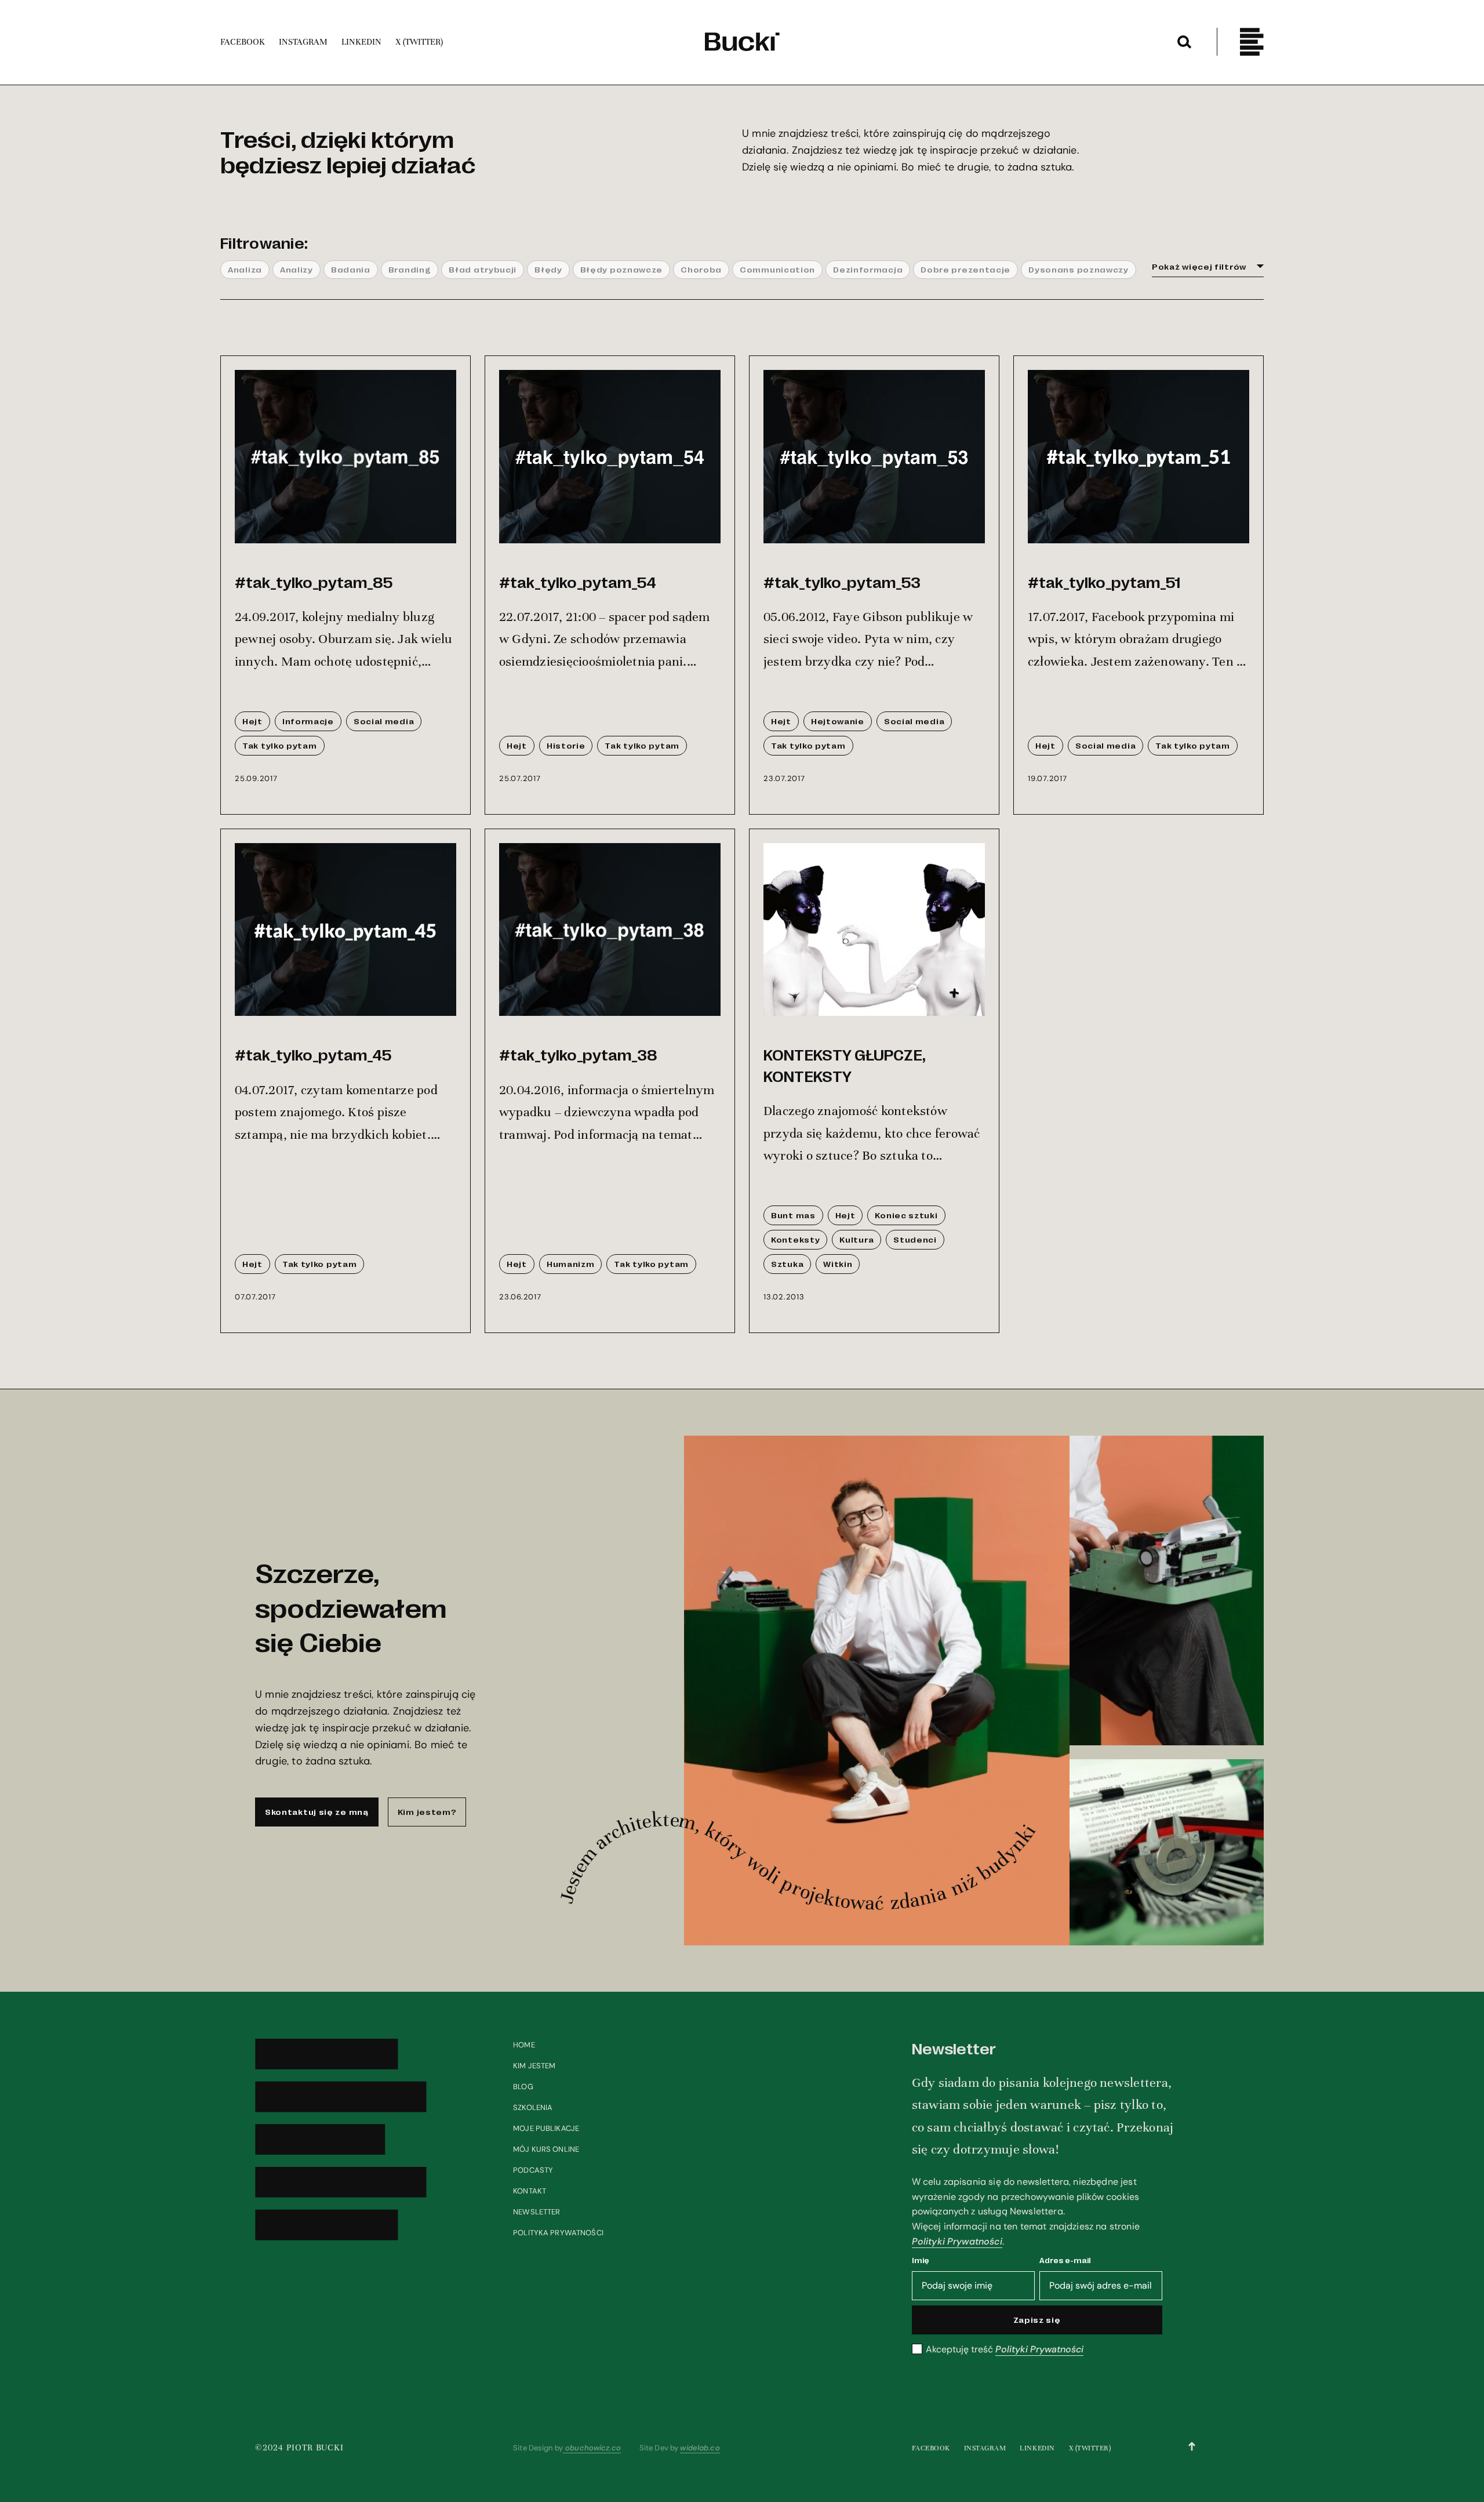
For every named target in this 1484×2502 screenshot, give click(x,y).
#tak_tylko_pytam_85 (314, 581)
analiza (245, 269)
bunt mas (793, 1215)
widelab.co (700, 2448)
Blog (523, 2087)
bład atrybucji (483, 269)
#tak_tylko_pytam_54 (578, 581)
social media (384, 721)
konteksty (795, 1239)
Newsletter (537, 2212)
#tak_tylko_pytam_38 (578, 1054)
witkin (838, 1263)
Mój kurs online (546, 2149)
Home (524, 2045)
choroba (701, 269)
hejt (252, 721)
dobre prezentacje (965, 269)
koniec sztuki (906, 1215)
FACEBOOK (931, 2448)
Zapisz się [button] (1037, 2319)
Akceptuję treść (1005, 2350)
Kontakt (530, 2191)
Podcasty (533, 2170)
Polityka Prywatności (558, 2233)
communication (777, 269)
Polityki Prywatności (957, 2241)
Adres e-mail (1065, 2260)
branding (410, 269)
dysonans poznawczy (1079, 269)
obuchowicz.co (592, 2448)
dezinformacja (868, 269)
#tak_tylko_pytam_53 (842, 581)
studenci (915, 1239)
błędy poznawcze (622, 269)
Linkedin (1037, 2448)
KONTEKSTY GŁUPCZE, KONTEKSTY (845, 1064)
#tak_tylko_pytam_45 (313, 1054)
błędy (548, 269)
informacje (308, 721)
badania (351, 269)
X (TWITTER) (1090, 2448)
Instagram (985, 2448)
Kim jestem (534, 2066)
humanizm (571, 1263)
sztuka (787, 1263)
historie (566, 745)
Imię (921, 2260)
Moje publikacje (546, 2128)
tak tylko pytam (280, 745)
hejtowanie (838, 721)
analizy (297, 269)
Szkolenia (533, 2107)
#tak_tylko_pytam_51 (1104, 581)
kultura (856, 1239)
